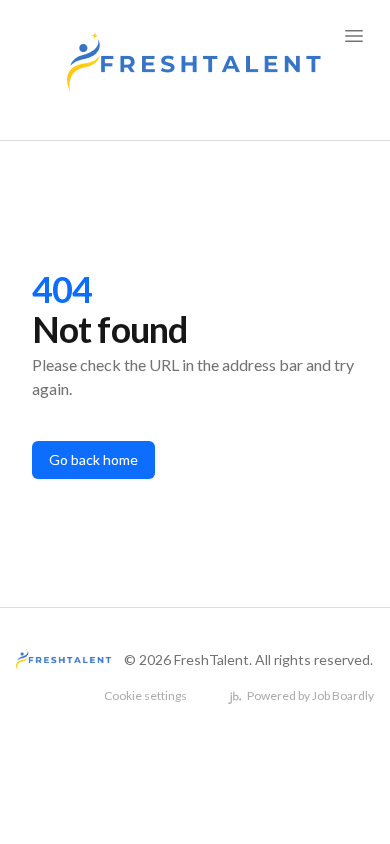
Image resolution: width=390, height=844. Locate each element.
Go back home (93, 459)
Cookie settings (145, 695)
